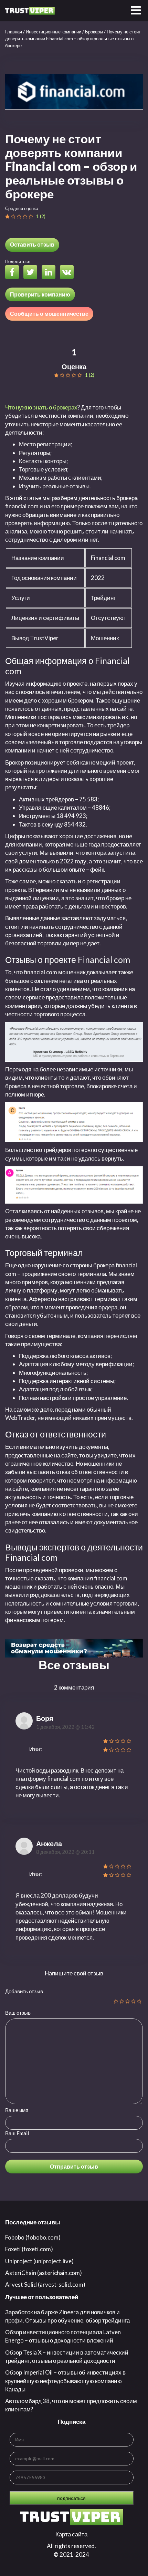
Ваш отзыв (18, 2013)
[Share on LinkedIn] (50, 273)
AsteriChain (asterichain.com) (44, 2273)
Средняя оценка (22, 208)
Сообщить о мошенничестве (49, 314)
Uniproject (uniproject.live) (39, 2261)
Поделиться (18, 261)
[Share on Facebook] (14, 273)
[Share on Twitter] (32, 273)
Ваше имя (17, 2110)
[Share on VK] (68, 273)
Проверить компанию (40, 294)
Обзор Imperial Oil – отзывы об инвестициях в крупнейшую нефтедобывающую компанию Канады (65, 2381)
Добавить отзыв (24, 1991)
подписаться (71, 2498)
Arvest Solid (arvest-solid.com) (45, 2284)
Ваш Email (17, 2133)
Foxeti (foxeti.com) (29, 2249)
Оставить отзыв (32, 244)
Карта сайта (71, 2534)
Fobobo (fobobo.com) (33, 2237)
